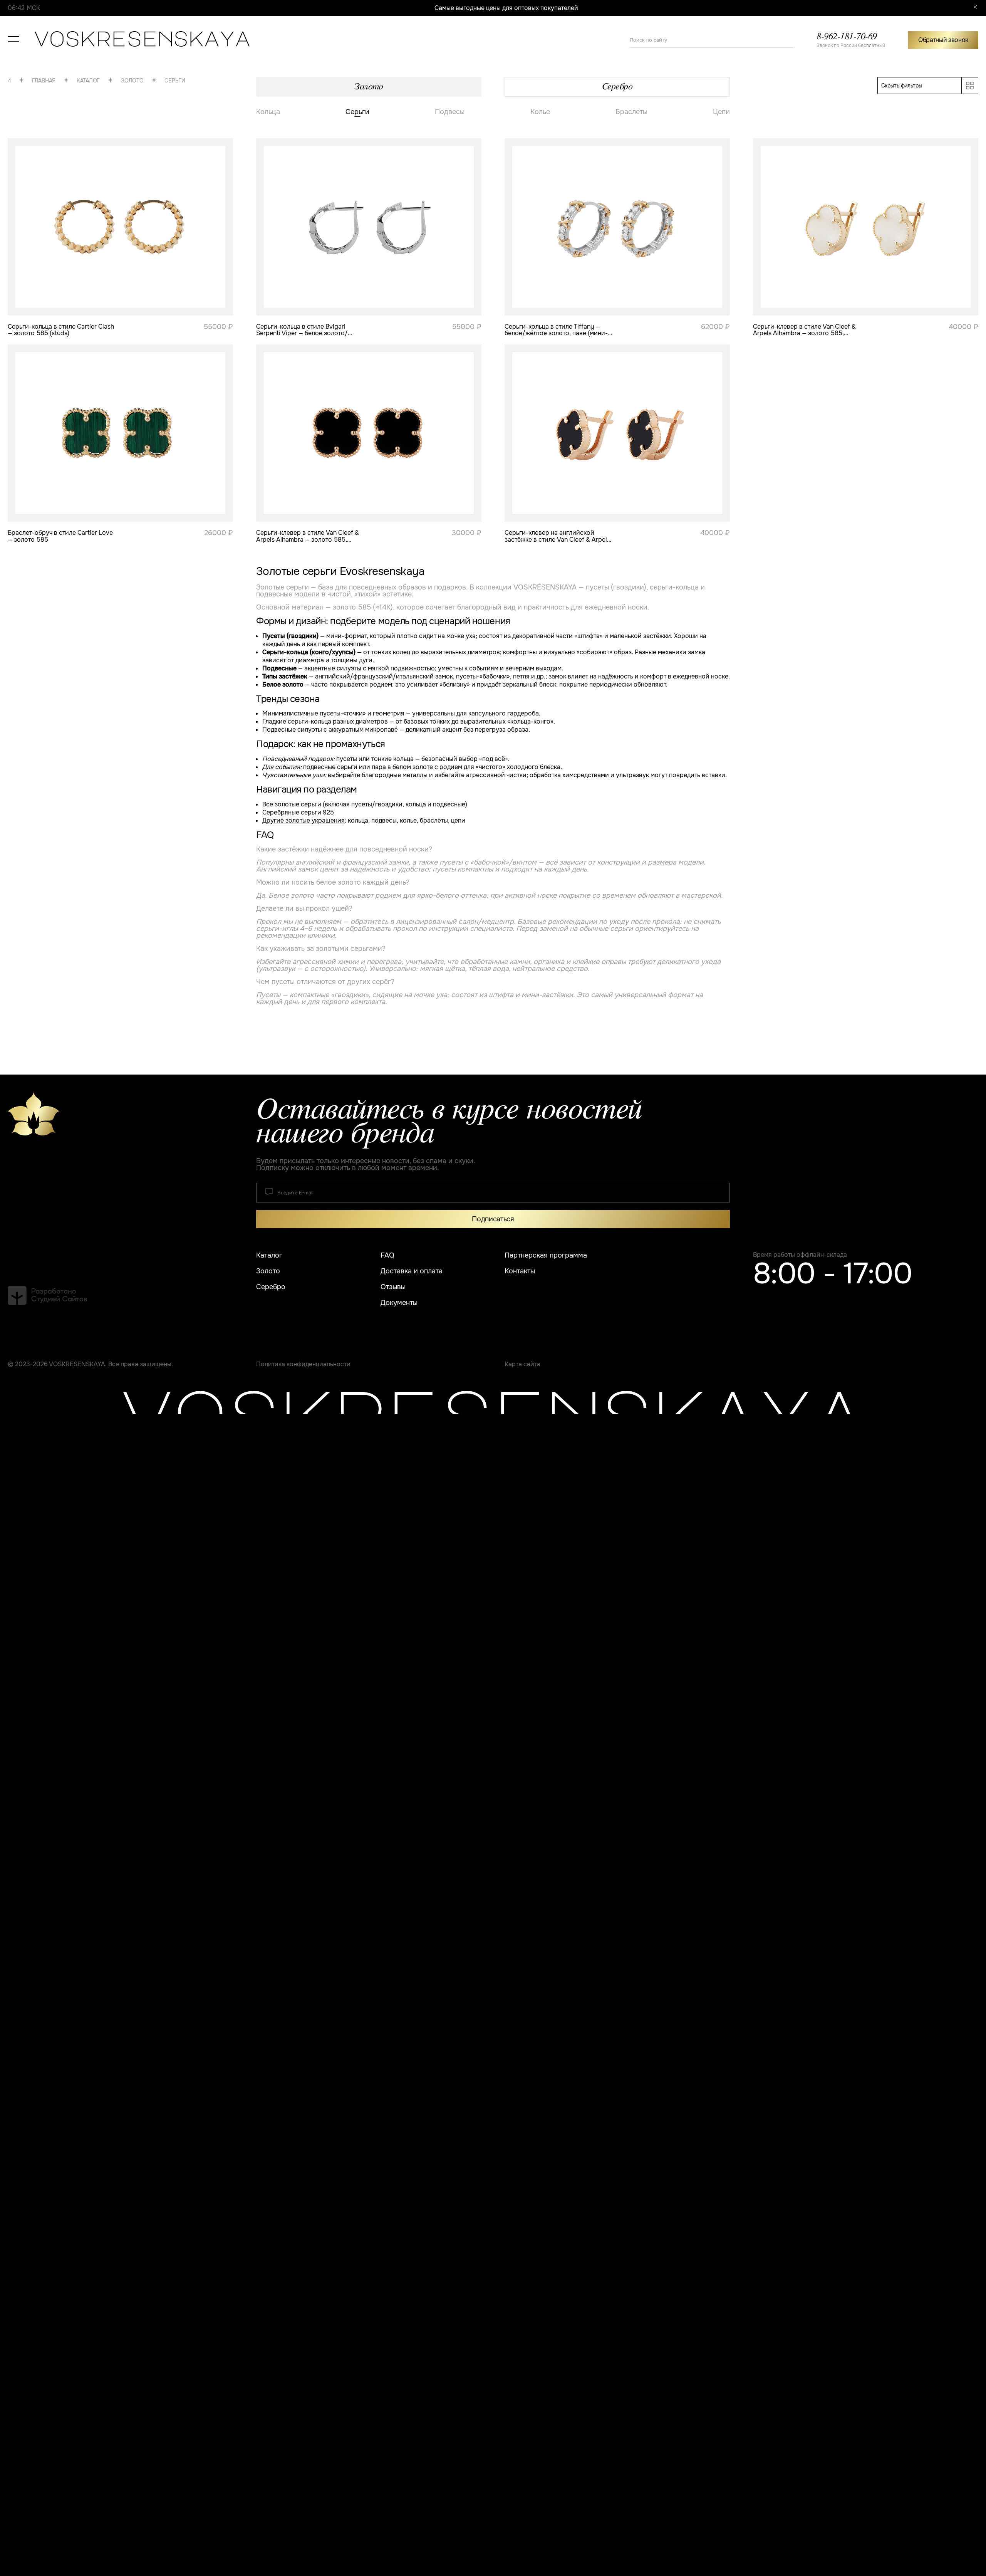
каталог (58, 80)
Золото (102, 80)
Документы (399, 1303)
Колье (540, 112)
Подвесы (450, 112)
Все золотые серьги (292, 804)
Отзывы (393, 1287)
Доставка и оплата (412, 1271)
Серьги (145, 81)
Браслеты (631, 112)
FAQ (387, 1255)
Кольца (268, 112)
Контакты (520, 1271)
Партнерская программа (546, 1255)
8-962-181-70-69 (847, 37)
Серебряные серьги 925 (298, 812)
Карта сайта (522, 1364)
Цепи (721, 112)
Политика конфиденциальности (303, 1364)
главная (14, 80)
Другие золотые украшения (304, 820)
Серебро (617, 86)
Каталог (269, 1255)
